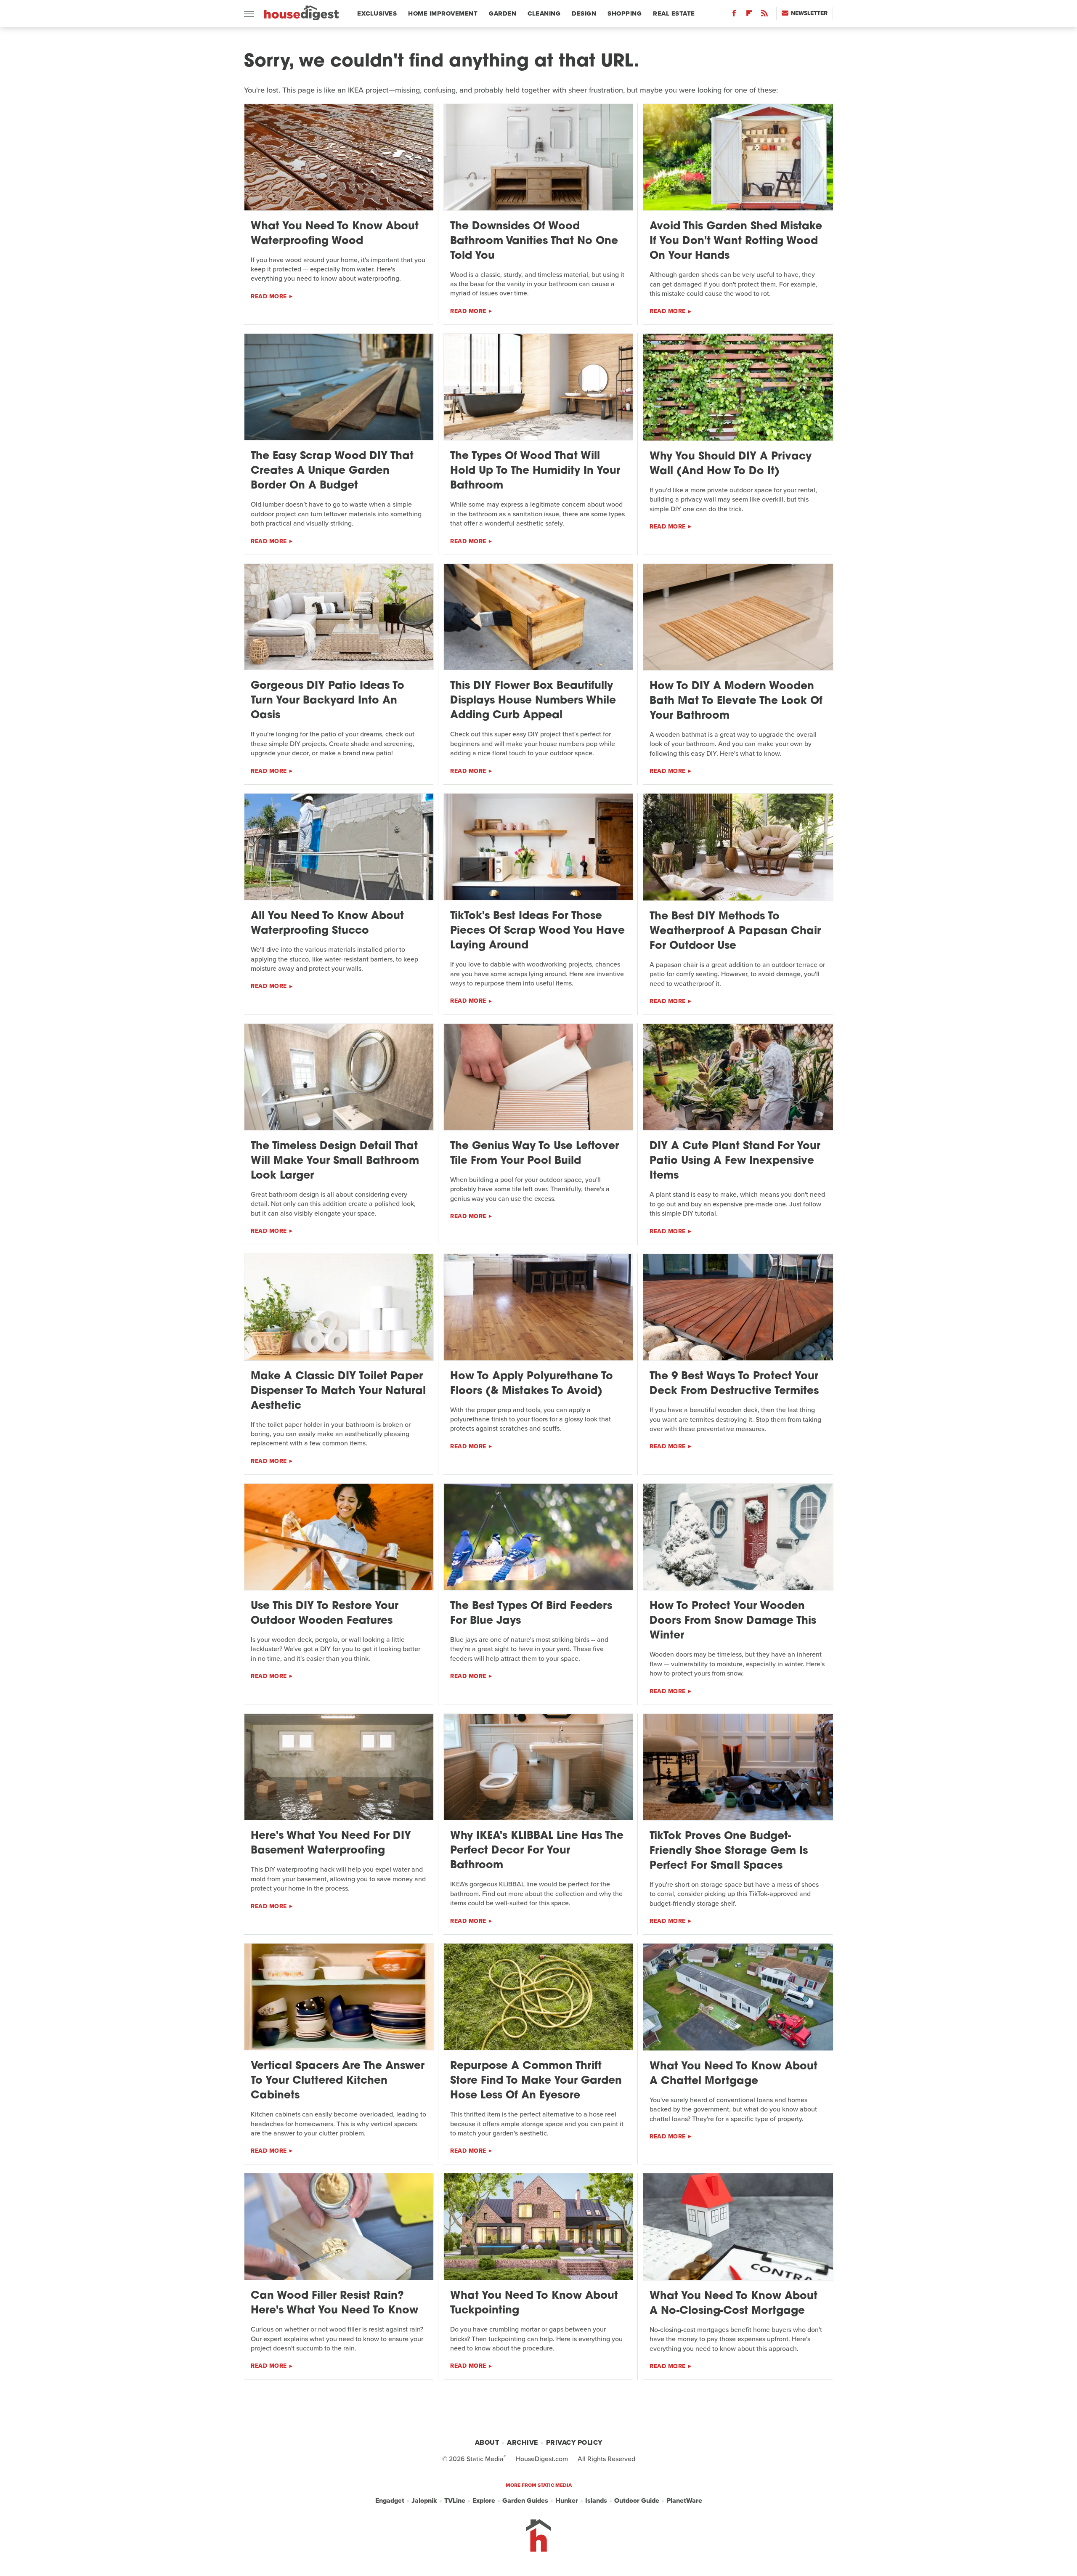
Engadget (390, 2500)
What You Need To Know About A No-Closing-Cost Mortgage (733, 2304)
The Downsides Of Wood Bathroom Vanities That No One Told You (534, 241)
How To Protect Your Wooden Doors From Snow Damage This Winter (733, 1621)
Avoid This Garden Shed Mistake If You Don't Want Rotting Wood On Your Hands (736, 241)
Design (584, 13)
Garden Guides (525, 2500)
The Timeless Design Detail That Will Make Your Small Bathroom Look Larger (335, 1161)
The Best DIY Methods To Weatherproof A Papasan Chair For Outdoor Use (735, 931)
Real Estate (674, 13)
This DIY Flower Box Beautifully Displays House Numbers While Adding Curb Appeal (533, 701)
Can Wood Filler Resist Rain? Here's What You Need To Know (334, 2303)
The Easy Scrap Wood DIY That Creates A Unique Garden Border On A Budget (332, 471)
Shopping (625, 13)
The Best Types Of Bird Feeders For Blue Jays (531, 1614)
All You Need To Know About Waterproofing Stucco (327, 924)
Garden (503, 13)
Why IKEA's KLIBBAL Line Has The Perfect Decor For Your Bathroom (537, 1851)
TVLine (455, 2500)
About (487, 2442)
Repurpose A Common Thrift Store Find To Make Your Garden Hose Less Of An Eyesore (536, 2081)
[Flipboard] (749, 15)
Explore (484, 2500)
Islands (596, 2500)
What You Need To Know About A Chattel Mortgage (733, 2074)
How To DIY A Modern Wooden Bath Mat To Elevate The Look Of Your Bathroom (736, 701)
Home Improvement (443, 13)
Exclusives (377, 13)
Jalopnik (424, 2500)
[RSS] (764, 15)
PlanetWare (684, 2500)
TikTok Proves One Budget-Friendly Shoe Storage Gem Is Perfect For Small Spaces (729, 1851)
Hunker (567, 2500)
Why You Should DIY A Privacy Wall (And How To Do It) (731, 464)
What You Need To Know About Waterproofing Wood (335, 234)
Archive (523, 2442)
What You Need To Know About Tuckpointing (534, 2303)
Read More (269, 296)
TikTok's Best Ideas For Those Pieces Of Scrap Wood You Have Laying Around (537, 931)
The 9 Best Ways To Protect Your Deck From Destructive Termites (734, 1384)
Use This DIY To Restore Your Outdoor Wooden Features (325, 1614)
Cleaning (544, 13)
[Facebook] (734, 15)
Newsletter (809, 13)
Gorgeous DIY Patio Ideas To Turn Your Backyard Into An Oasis (328, 701)
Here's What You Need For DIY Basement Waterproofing (331, 1843)
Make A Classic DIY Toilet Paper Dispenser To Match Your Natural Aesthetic (338, 1391)
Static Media (485, 2459)
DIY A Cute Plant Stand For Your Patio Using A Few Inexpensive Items (735, 1161)
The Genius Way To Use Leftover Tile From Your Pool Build (535, 1154)
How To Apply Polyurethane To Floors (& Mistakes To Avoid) (532, 1384)
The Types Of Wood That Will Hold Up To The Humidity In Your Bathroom (535, 471)
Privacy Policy (574, 2442)
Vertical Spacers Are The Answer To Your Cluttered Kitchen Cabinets (338, 2081)
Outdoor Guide (637, 2500)
